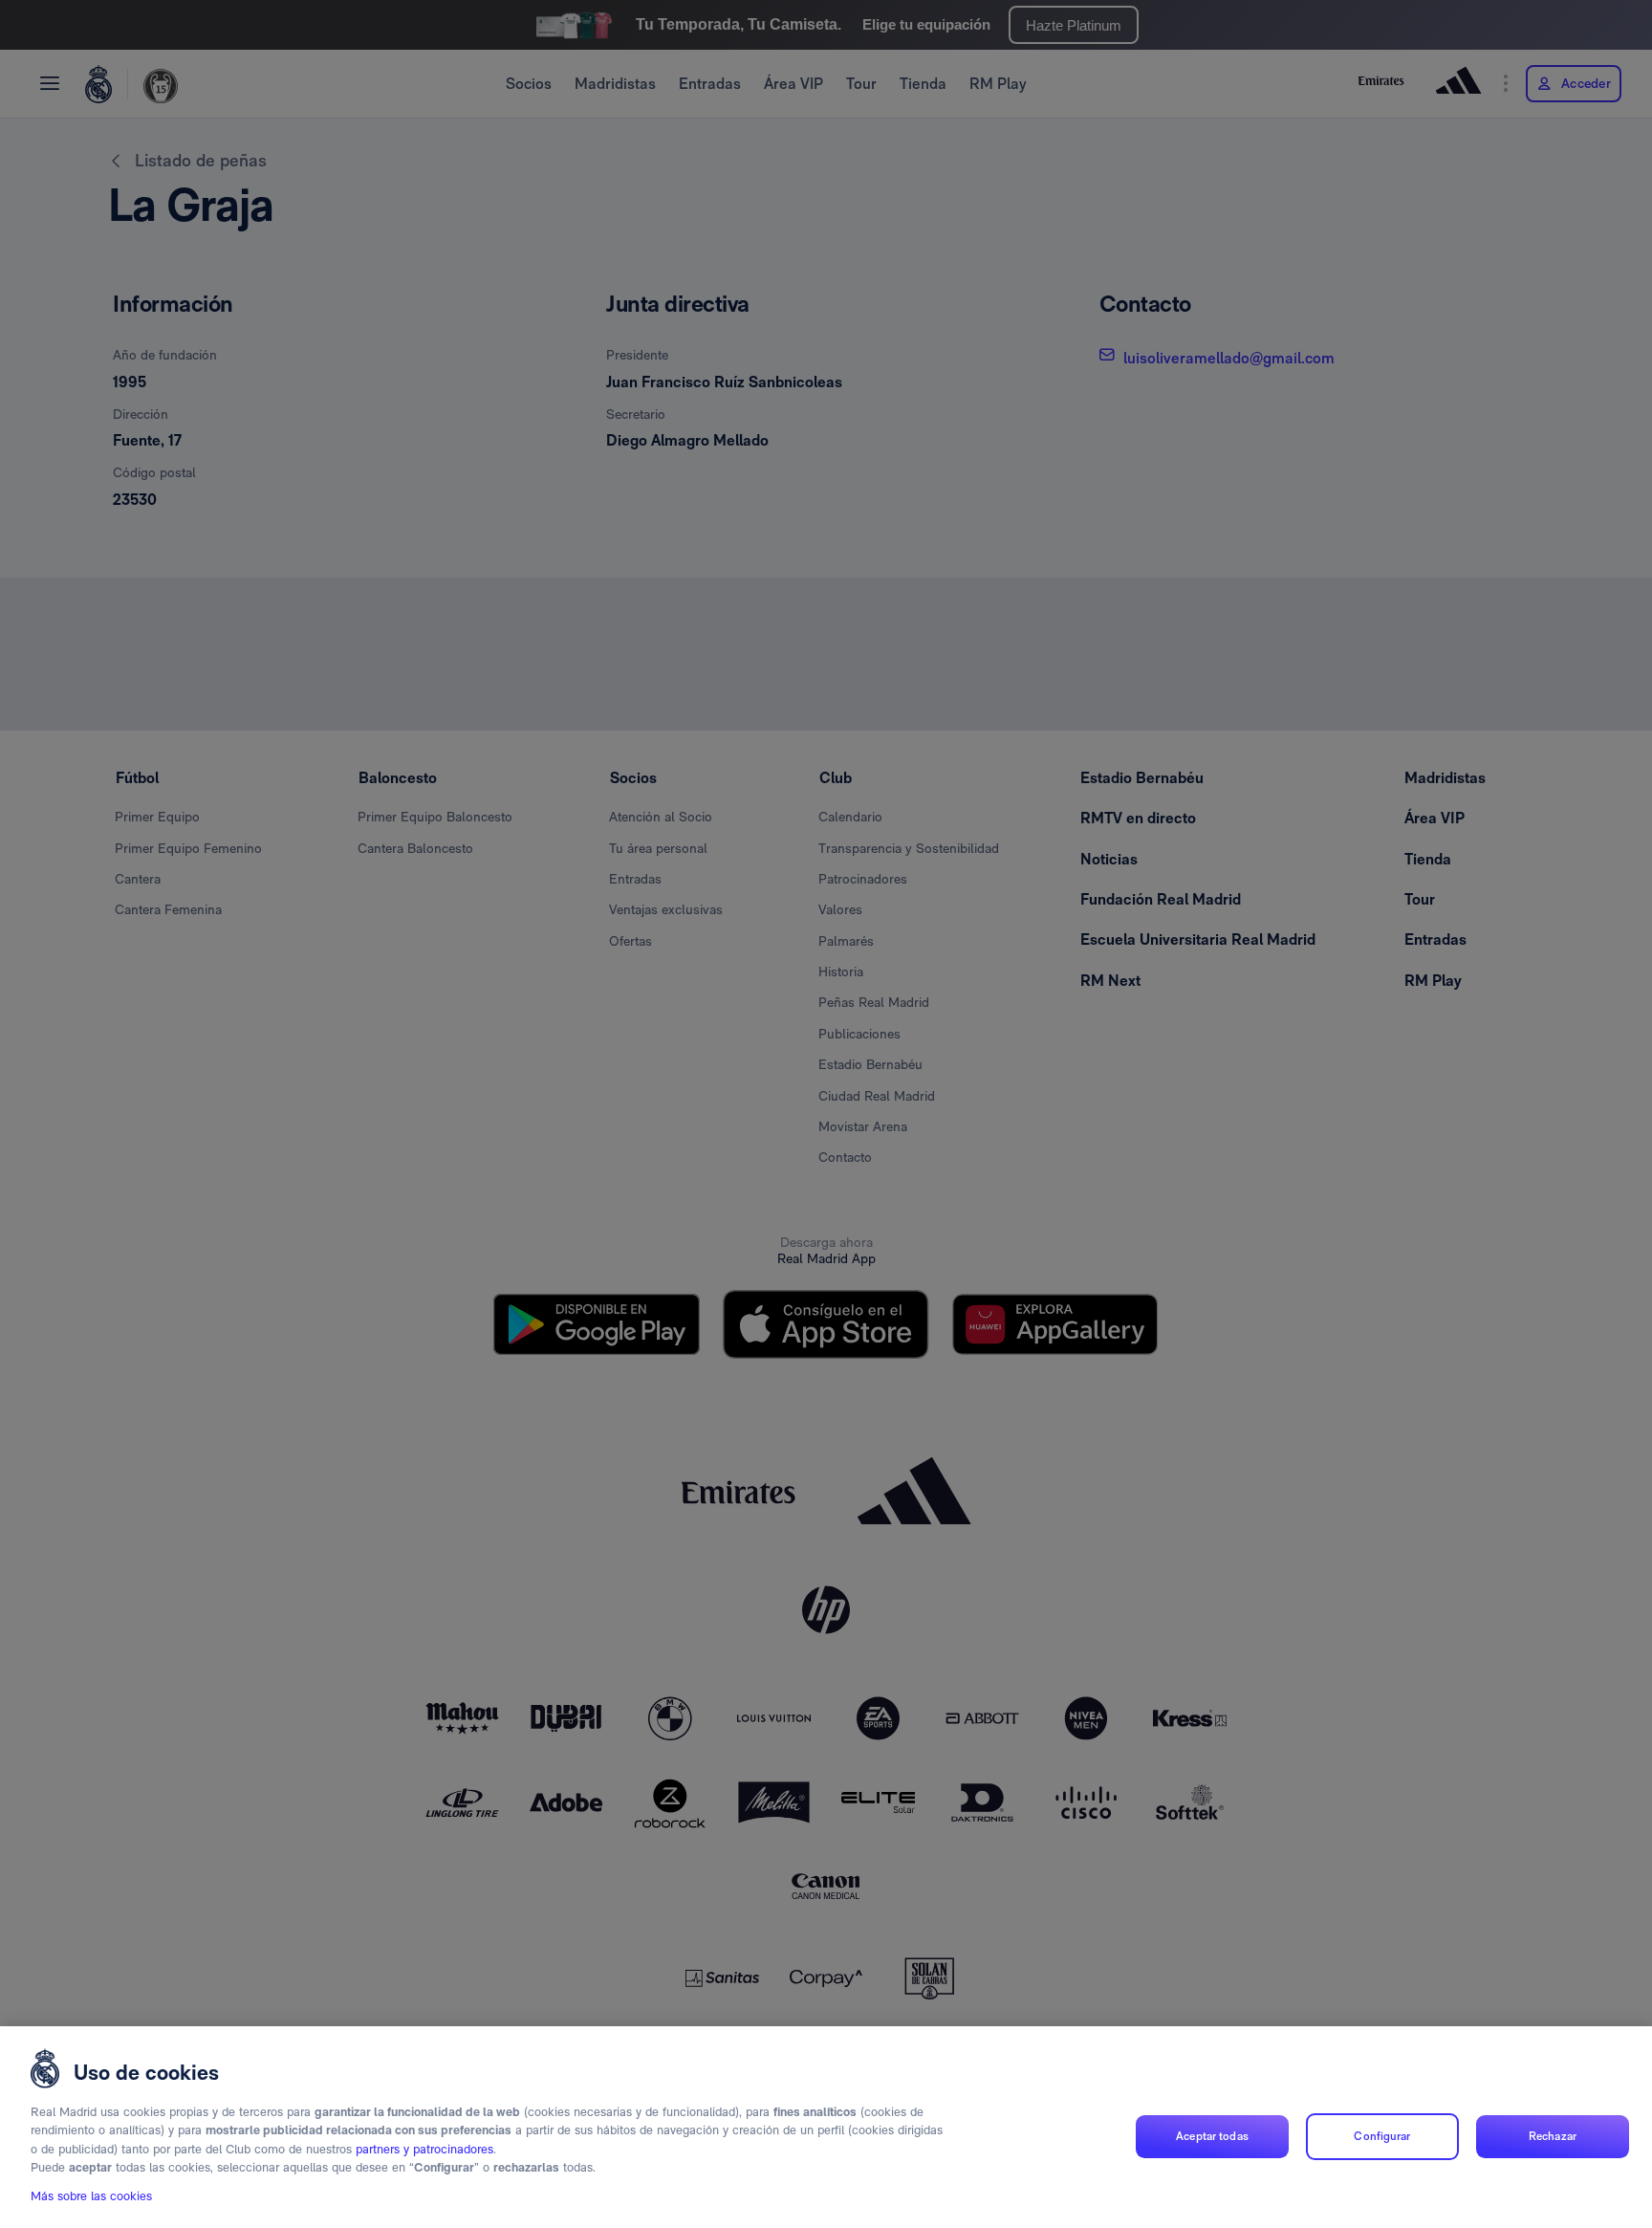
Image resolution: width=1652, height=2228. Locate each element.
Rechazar (1553, 2136)
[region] (826, 2127)
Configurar (1382, 2136)
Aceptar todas (1212, 2136)
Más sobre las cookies (91, 2196)
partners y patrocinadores (424, 2149)
